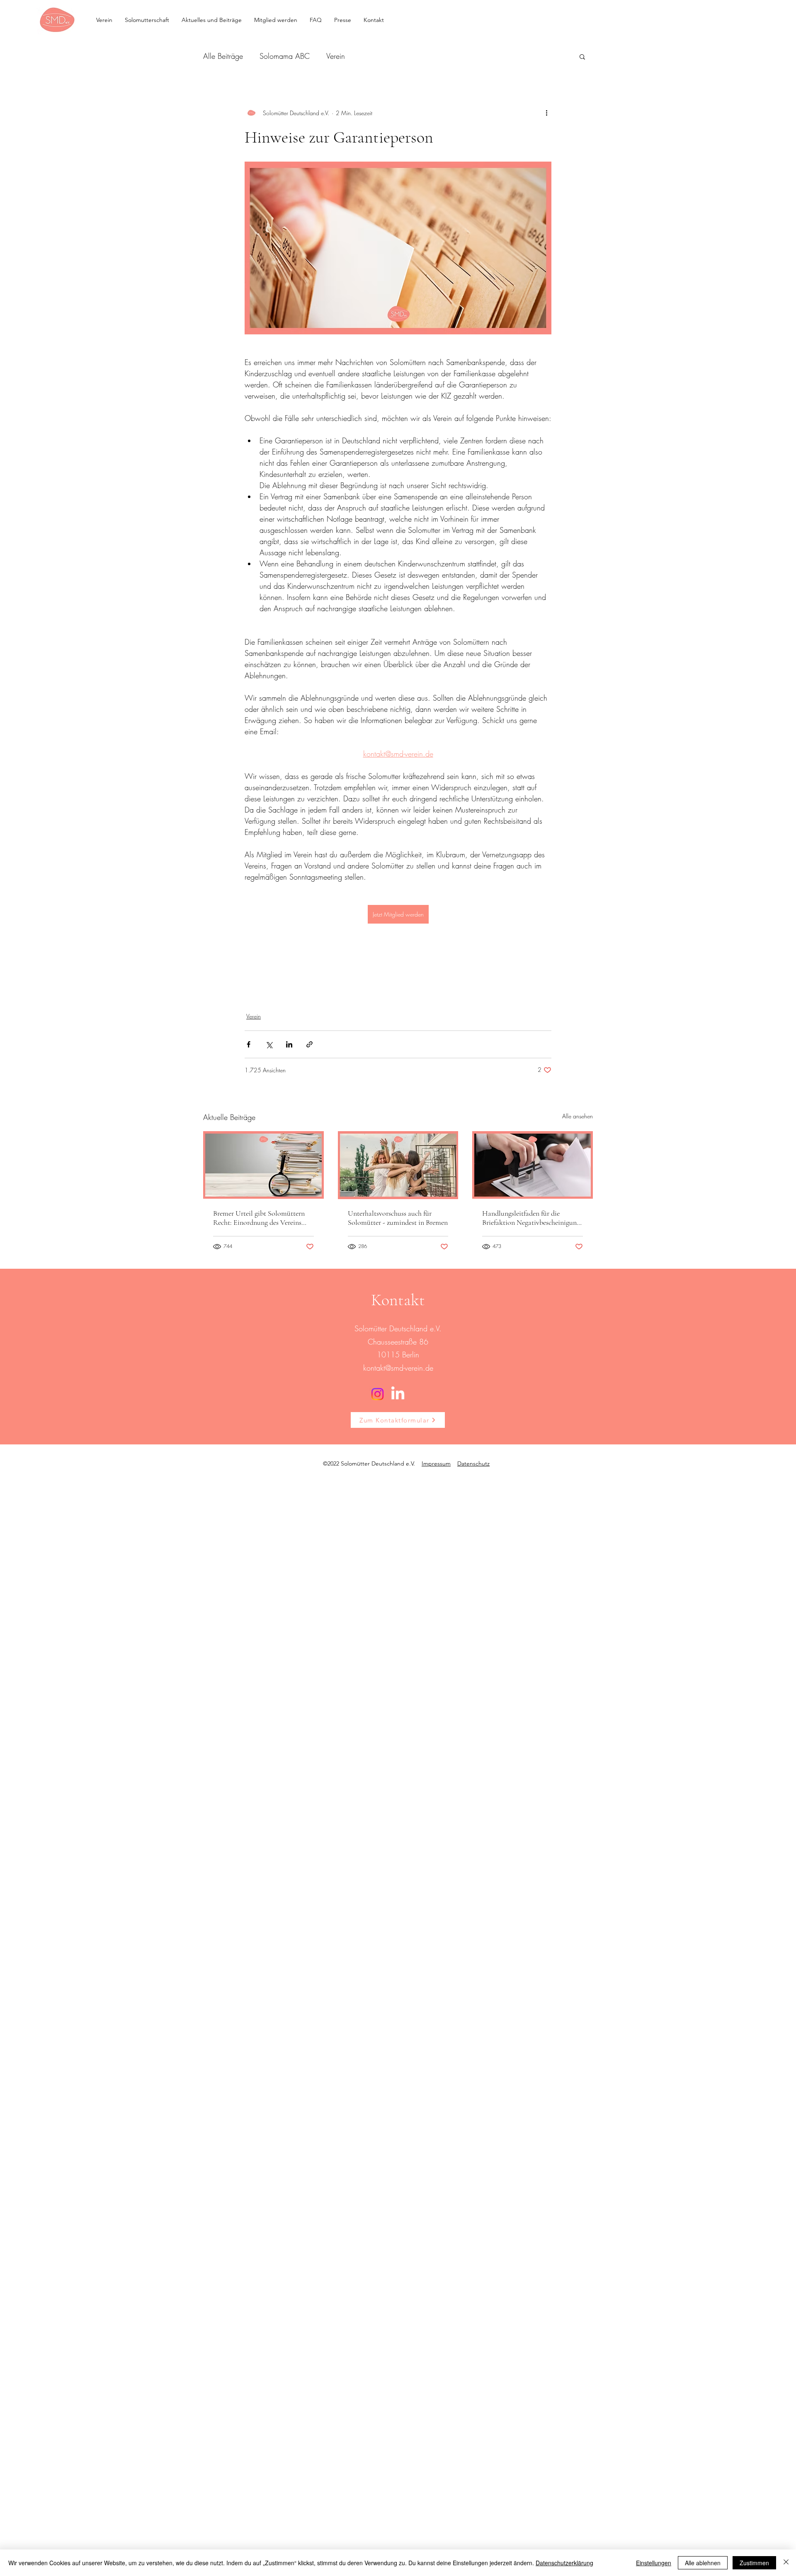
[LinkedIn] (398, 1394)
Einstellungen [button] (654, 2563)
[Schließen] (786, 2563)
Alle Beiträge (223, 56)
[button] (582, 56)
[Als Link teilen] (309, 1044)
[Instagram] (377, 1394)
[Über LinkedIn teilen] (289, 1044)
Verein (336, 56)
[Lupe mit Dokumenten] (263, 1165)
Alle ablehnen (703, 2563)
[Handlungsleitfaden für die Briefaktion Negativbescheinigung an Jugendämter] (533, 1165)
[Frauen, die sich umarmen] (398, 1165)
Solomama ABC (285, 56)
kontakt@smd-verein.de (398, 1368)
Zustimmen (754, 2563)
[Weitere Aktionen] (546, 113)
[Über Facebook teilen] (249, 1044)
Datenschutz (473, 1463)
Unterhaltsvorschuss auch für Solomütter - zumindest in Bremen (398, 1218)
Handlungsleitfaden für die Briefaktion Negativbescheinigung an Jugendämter (531, 1218)
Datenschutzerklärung (564, 2563)
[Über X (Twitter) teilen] (269, 1044)
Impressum (436, 1463)
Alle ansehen (578, 1116)
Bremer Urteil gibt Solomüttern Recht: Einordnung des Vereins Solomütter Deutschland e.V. (259, 1218)
